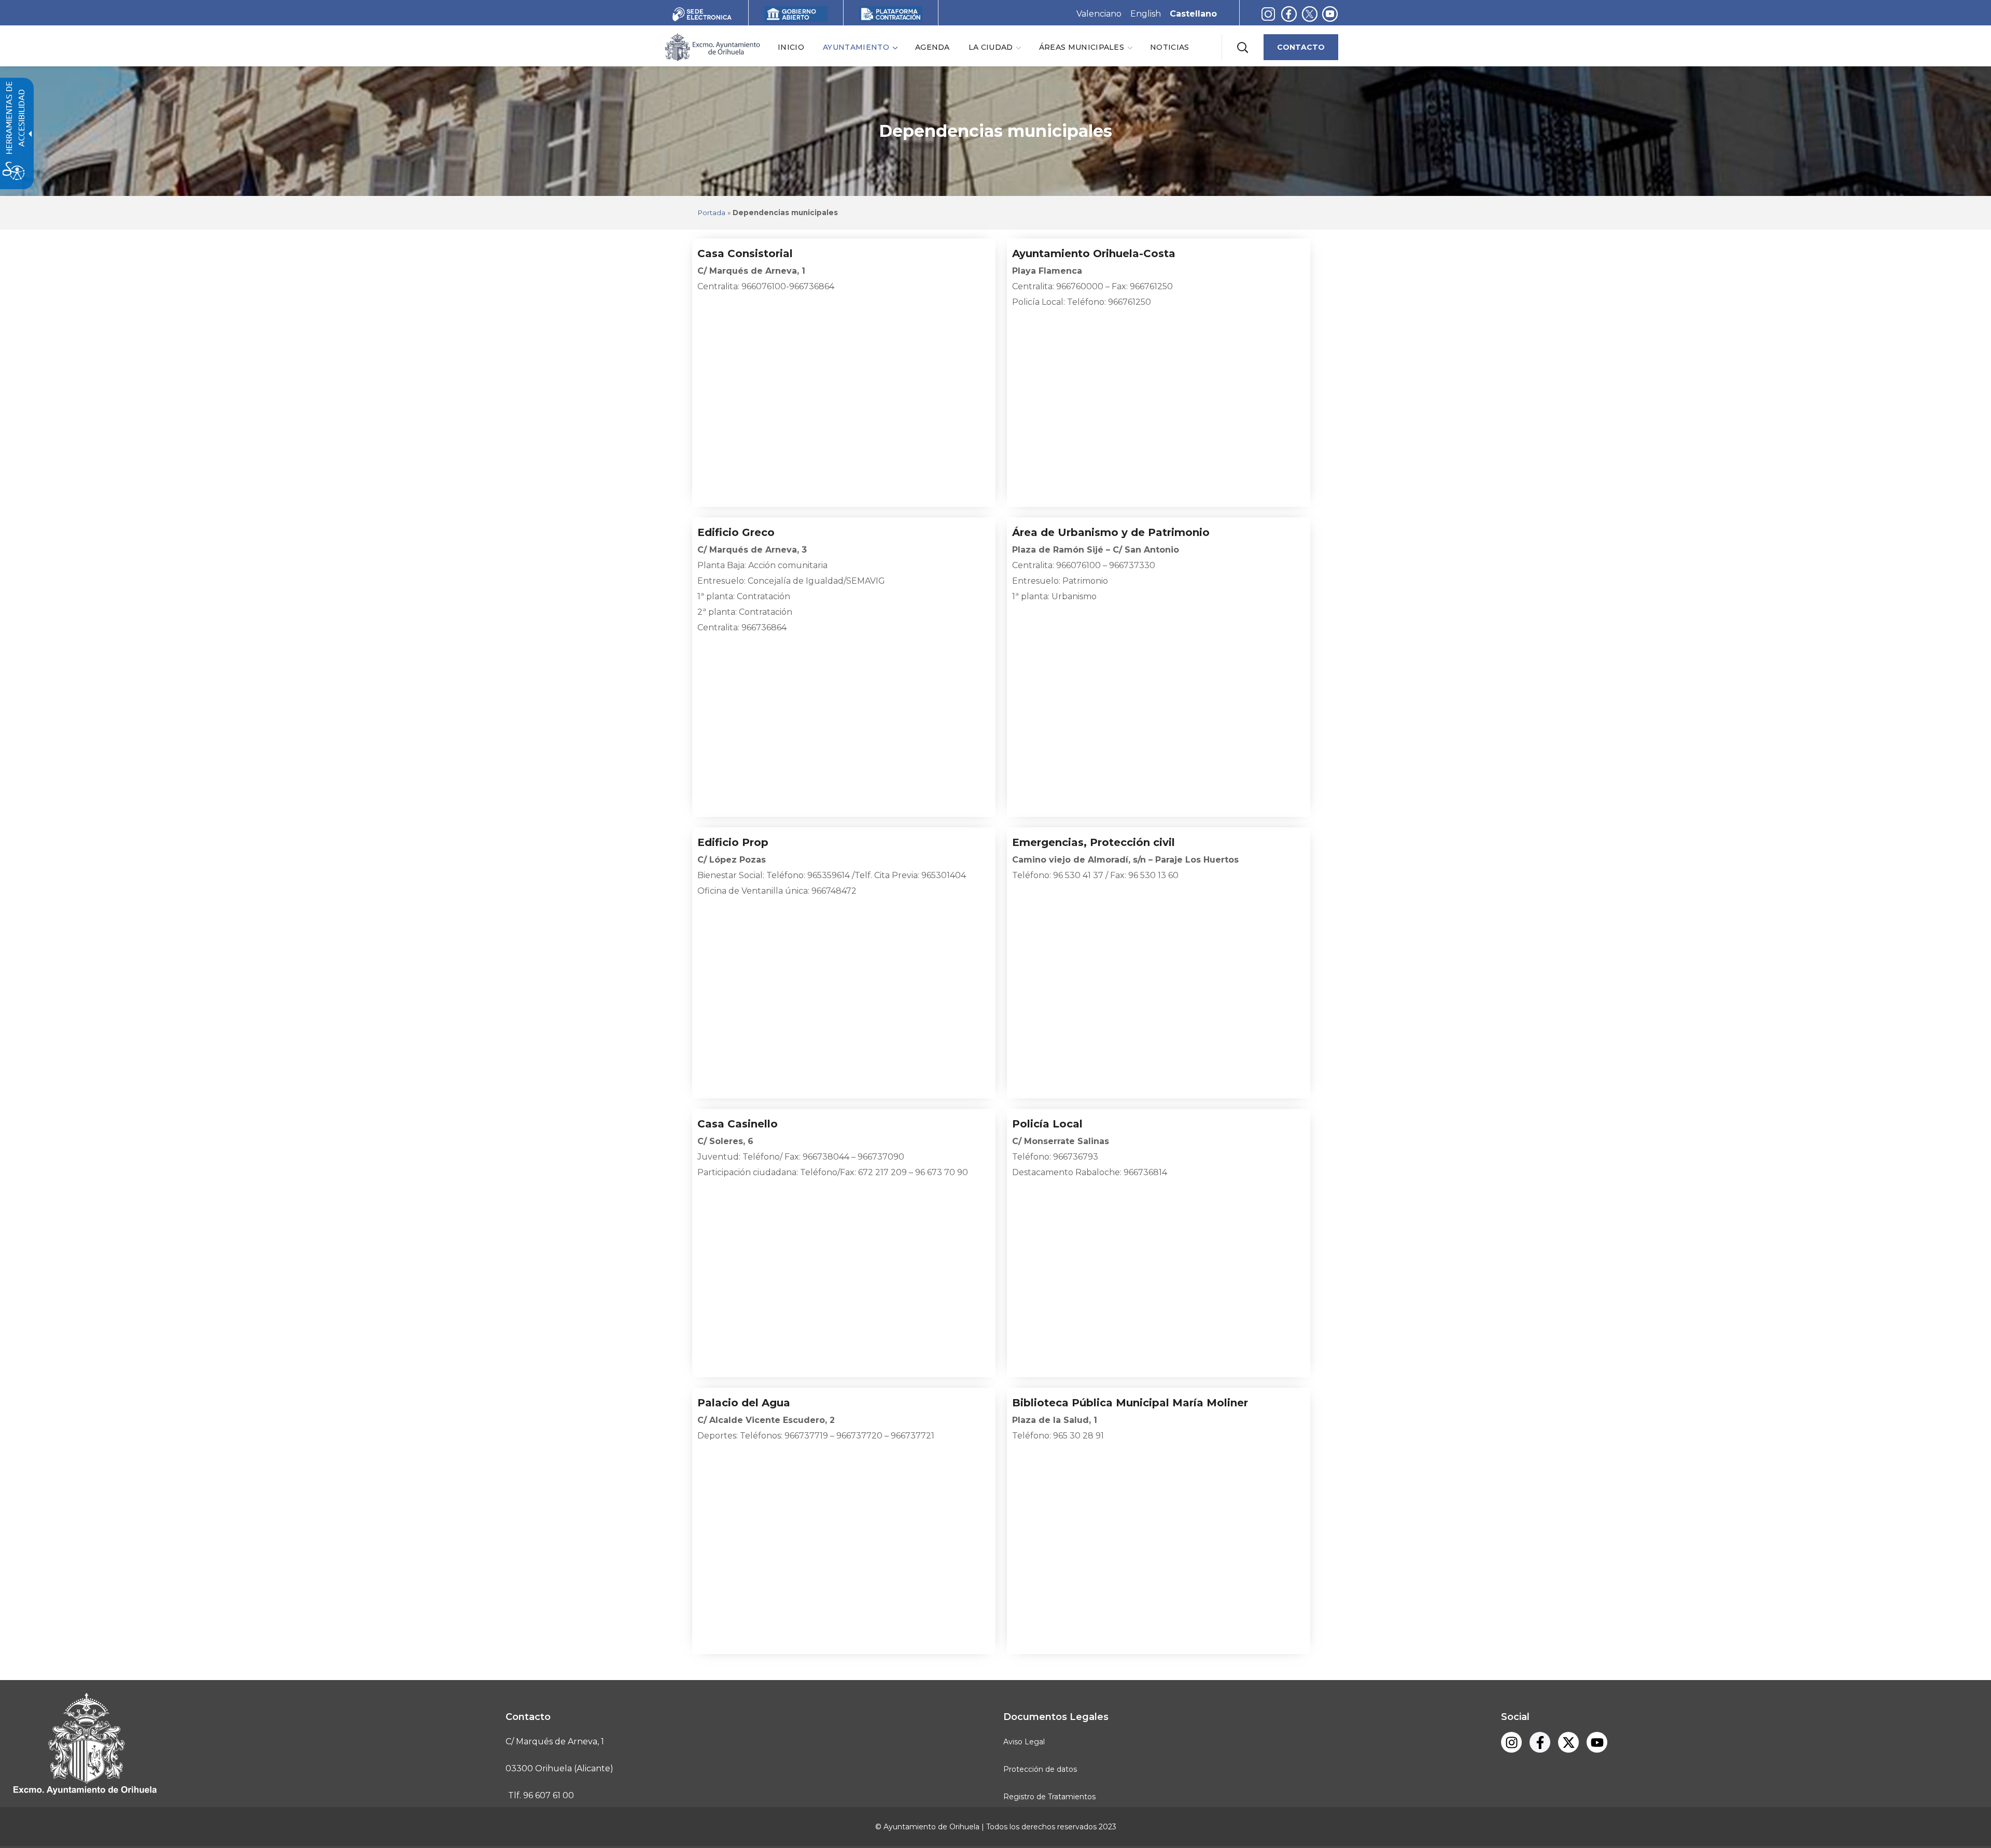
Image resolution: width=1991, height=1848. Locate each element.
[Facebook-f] (1289, 14)
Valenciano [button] (1099, 14)
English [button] (1146, 14)
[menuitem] (791, 47)
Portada (711, 213)
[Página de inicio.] (712, 46)
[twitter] (1312, 14)
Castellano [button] (1193, 14)
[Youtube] (1330, 14)
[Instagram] (1268, 14)
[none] (860, 47)
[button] (1242, 47)
